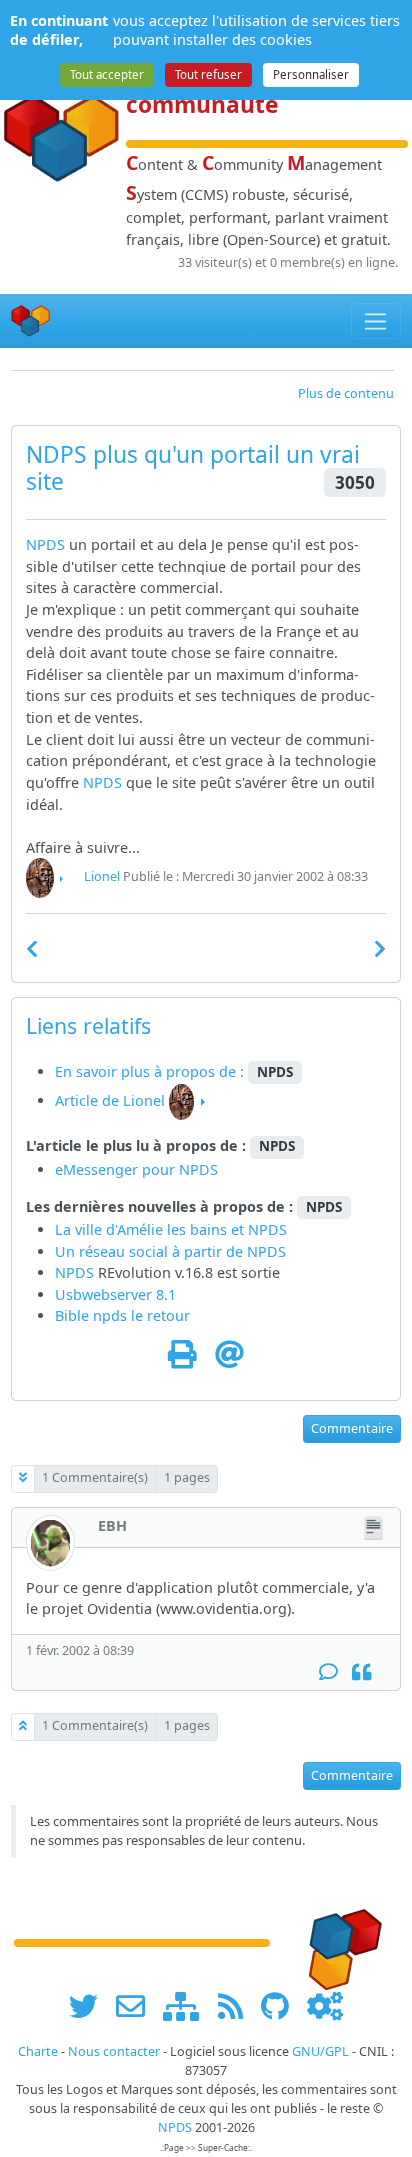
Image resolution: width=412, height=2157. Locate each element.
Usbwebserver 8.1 (115, 1294)
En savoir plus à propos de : (151, 1071)
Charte (38, 2051)
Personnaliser (311, 74)
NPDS (45, 544)
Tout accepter (107, 74)
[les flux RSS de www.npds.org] (237, 2005)
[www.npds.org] (338, 1941)
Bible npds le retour (122, 1315)
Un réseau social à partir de (151, 1251)
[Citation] (361, 1671)
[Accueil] (31, 321)
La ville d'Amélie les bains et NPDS (171, 1229)
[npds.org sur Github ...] (282, 2005)
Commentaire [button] (352, 1428)
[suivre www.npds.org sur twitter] (90, 2005)
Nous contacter (114, 2051)
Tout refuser (208, 74)
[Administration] (325, 2005)
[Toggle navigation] (376, 321)
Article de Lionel (110, 1100)
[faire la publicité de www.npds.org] (137, 2005)
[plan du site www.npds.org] (188, 2005)
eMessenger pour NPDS (136, 1169)
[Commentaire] (328, 1671)
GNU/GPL (320, 2051)
